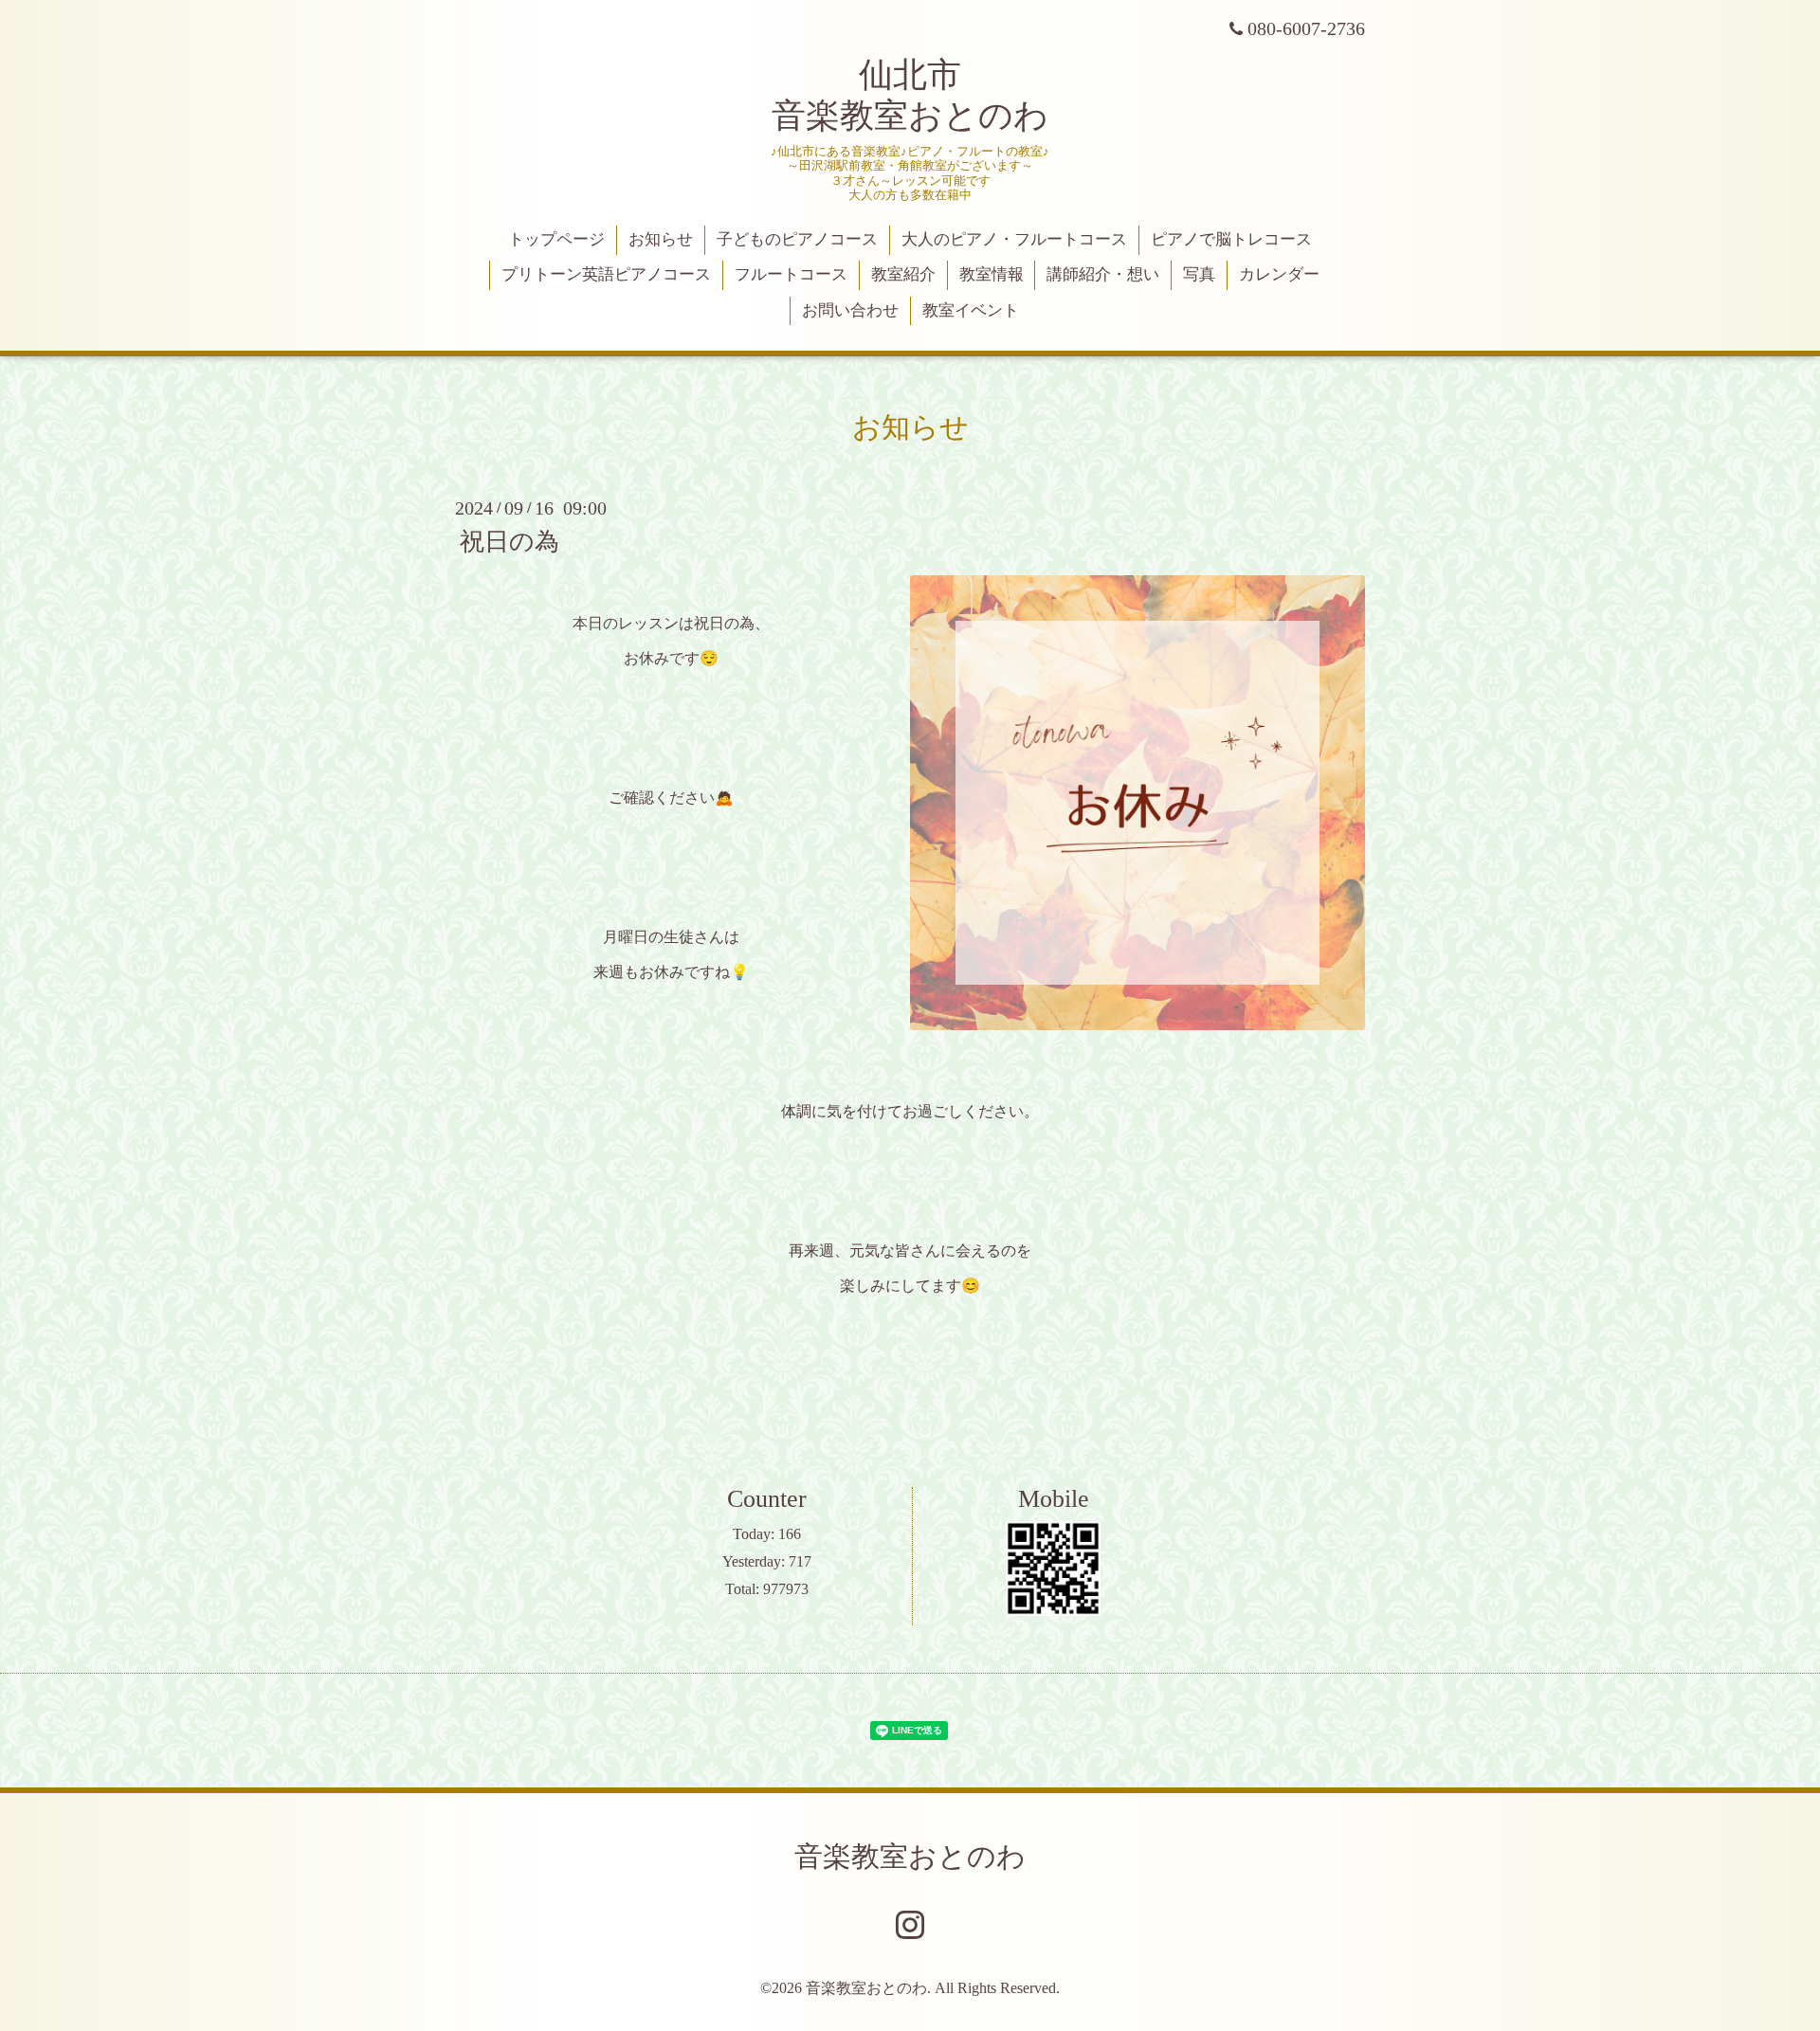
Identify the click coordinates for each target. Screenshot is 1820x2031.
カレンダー (1279, 274)
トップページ (556, 239)
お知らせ (661, 239)
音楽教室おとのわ (910, 1856)
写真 (1199, 274)
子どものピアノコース (797, 239)
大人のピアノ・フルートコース (1014, 239)
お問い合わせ (850, 310)
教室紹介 (903, 274)
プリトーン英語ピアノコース (606, 274)
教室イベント (971, 310)
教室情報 (992, 274)
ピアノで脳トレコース (1231, 239)
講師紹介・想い (1103, 274)
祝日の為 (510, 542)
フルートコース (791, 274)
